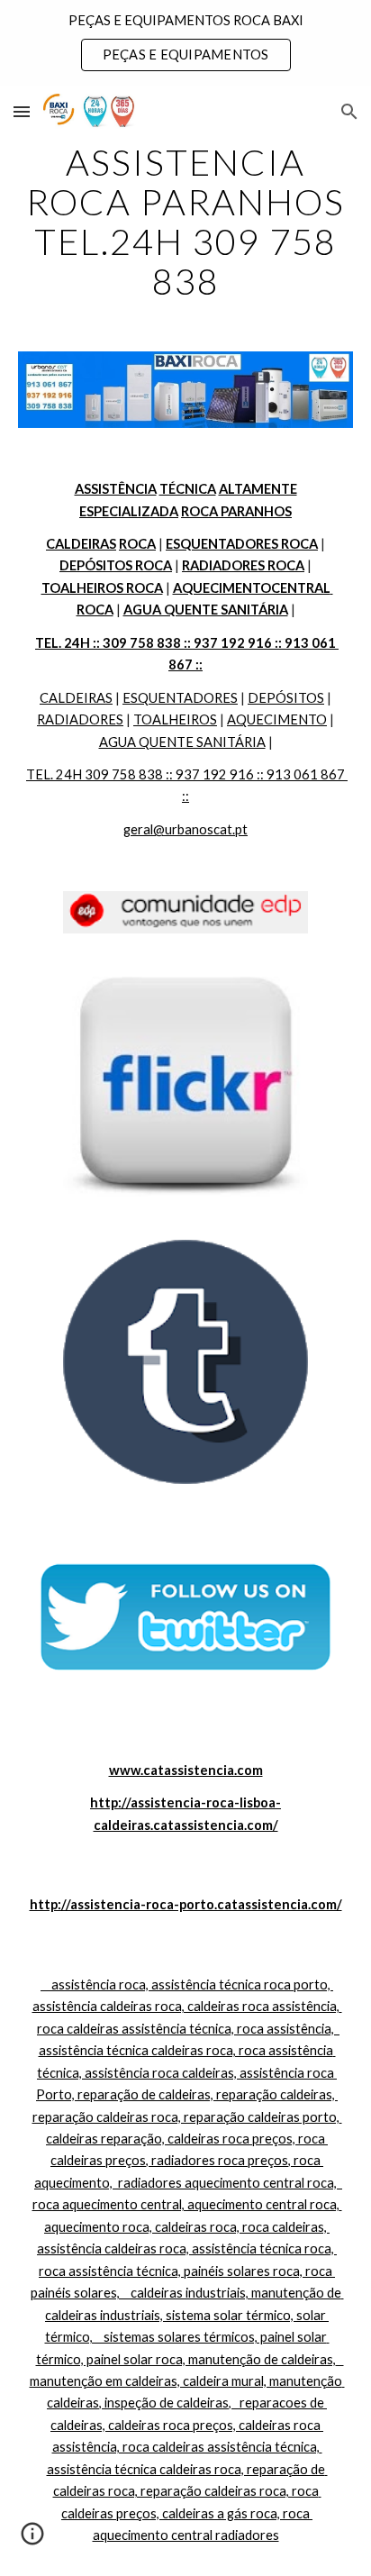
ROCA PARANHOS (236, 511)
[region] (185, 43)
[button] (22, 111)
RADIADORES (80, 719)
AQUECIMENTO (277, 719)
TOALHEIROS (175, 719)
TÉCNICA (188, 489)
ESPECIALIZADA (129, 511)
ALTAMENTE (258, 489)
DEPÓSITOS (286, 698)
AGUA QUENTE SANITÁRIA (182, 742)
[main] (185, 222)
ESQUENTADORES (180, 698)
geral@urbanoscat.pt (185, 829)
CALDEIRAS (76, 698)
